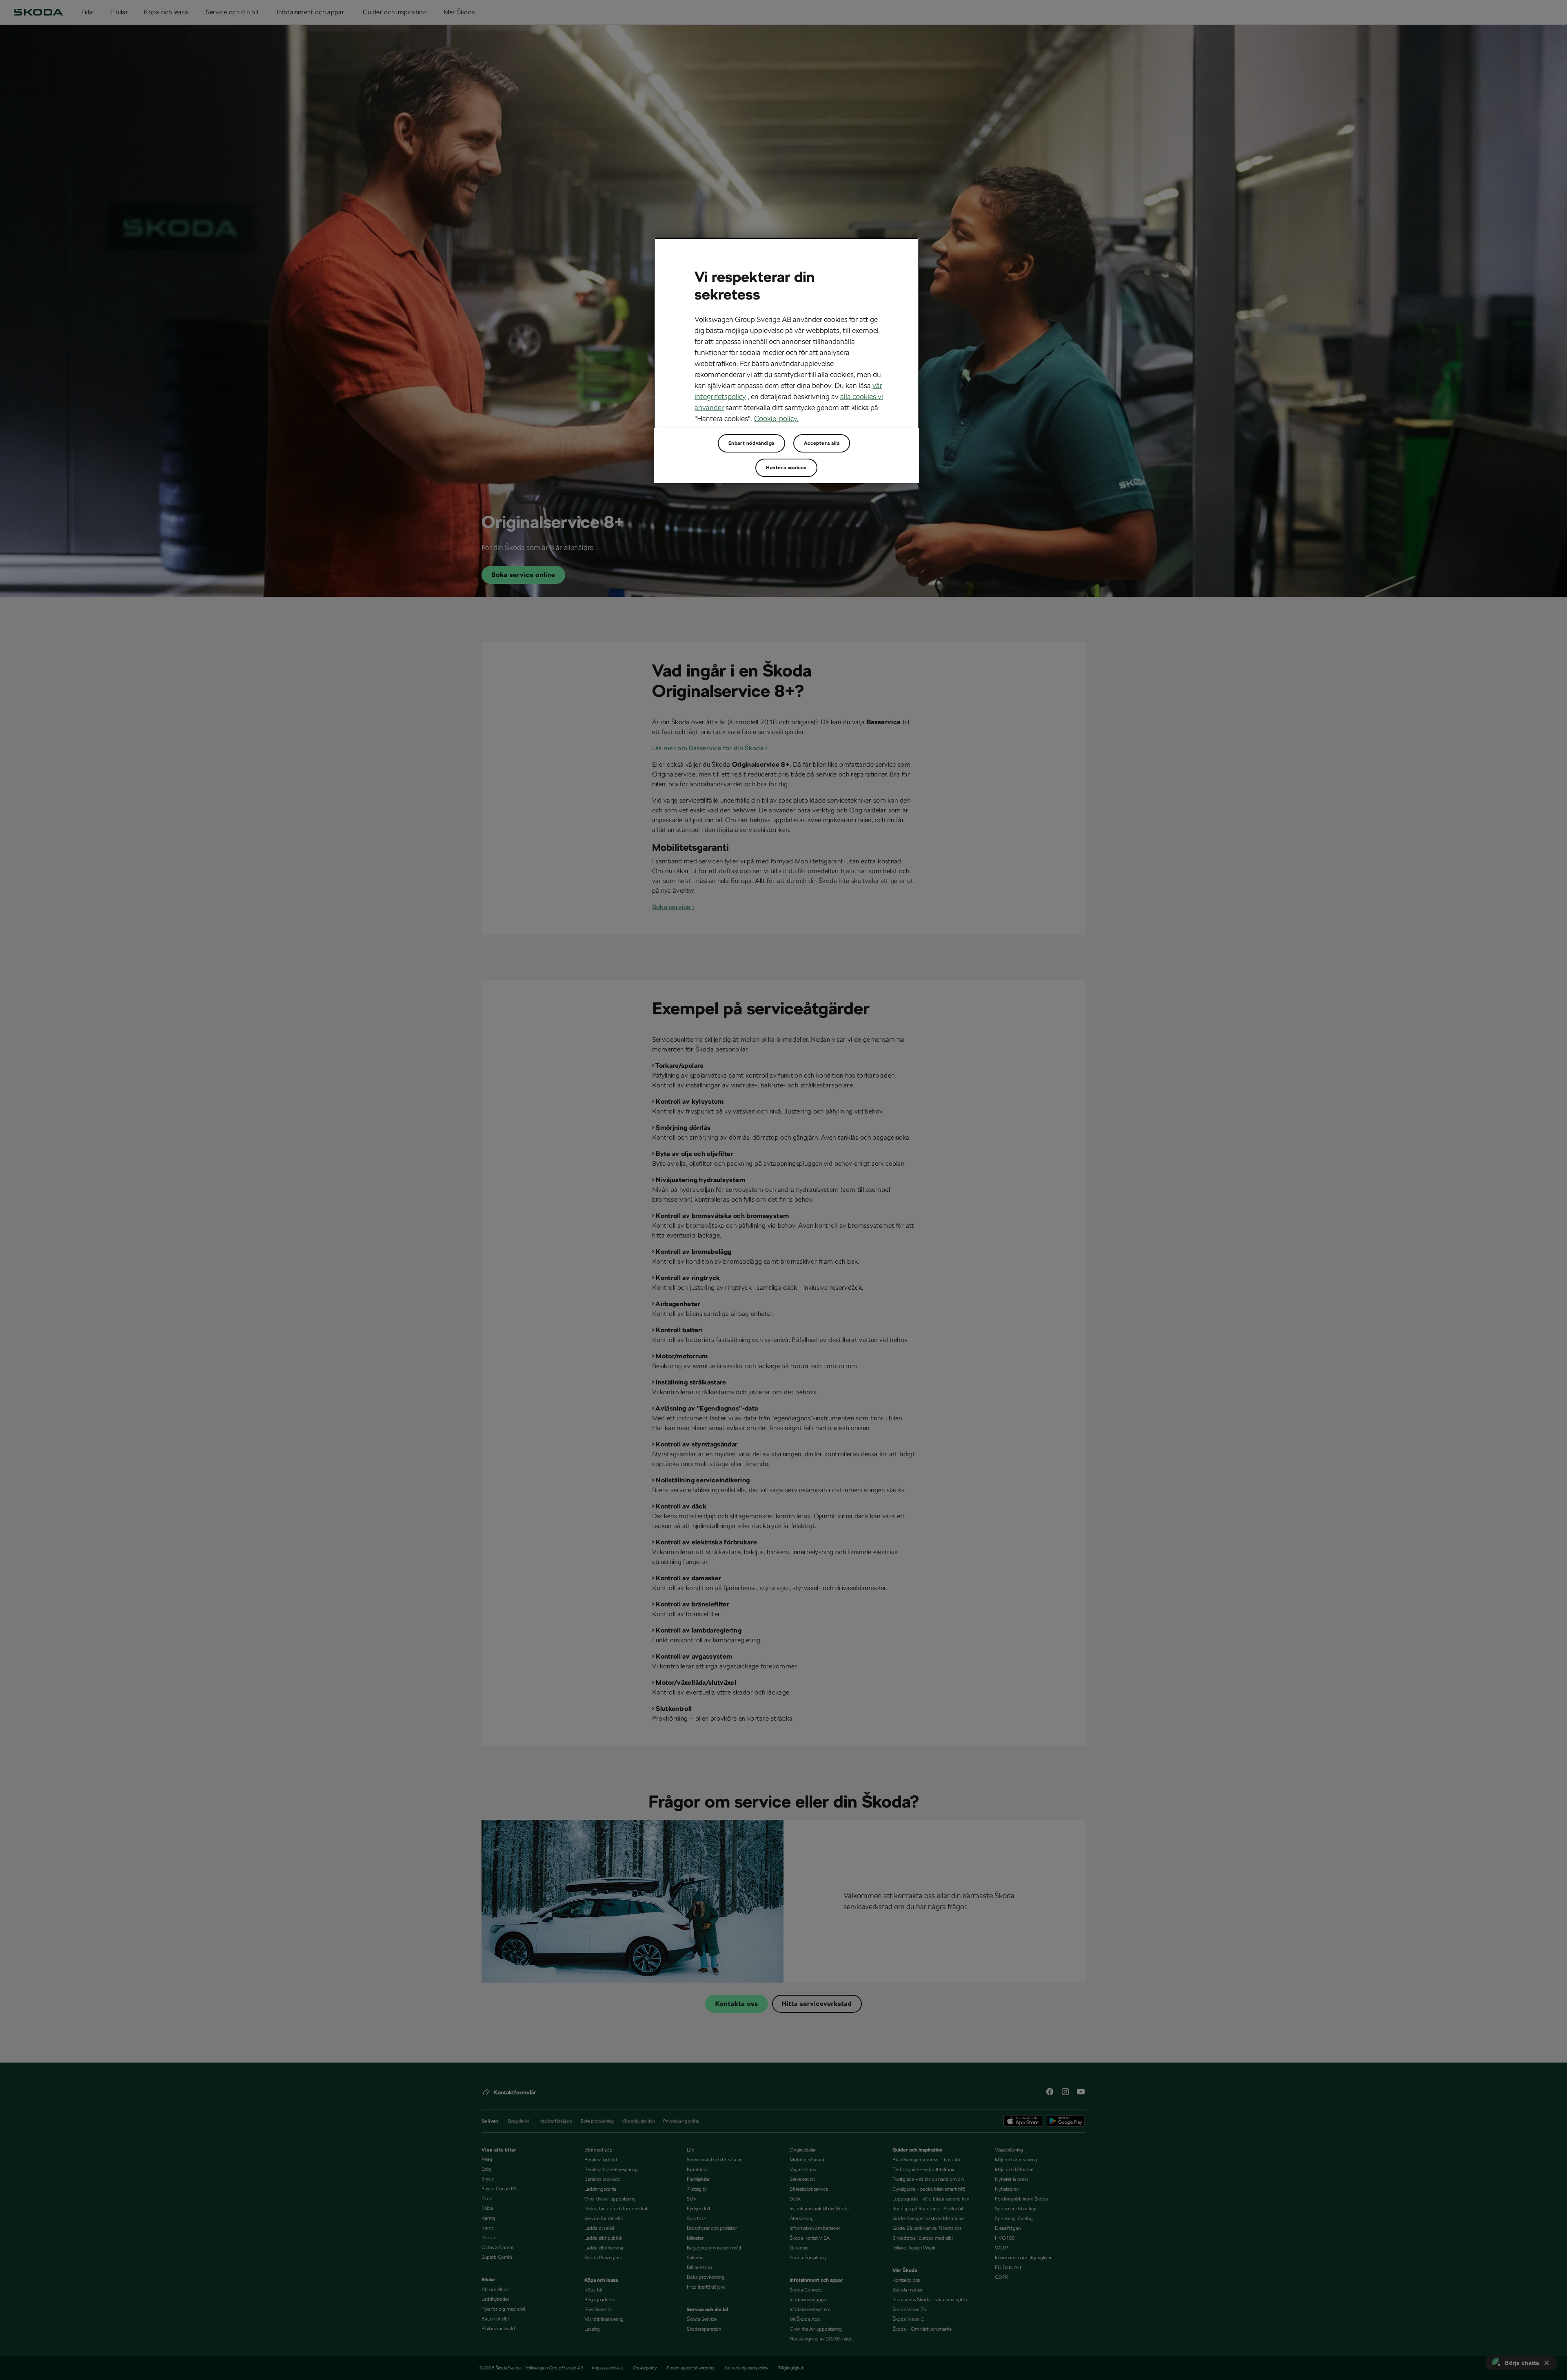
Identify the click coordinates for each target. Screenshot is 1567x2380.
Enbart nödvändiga (751, 443)
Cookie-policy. (776, 418)
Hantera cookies (786, 468)
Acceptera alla (822, 443)
